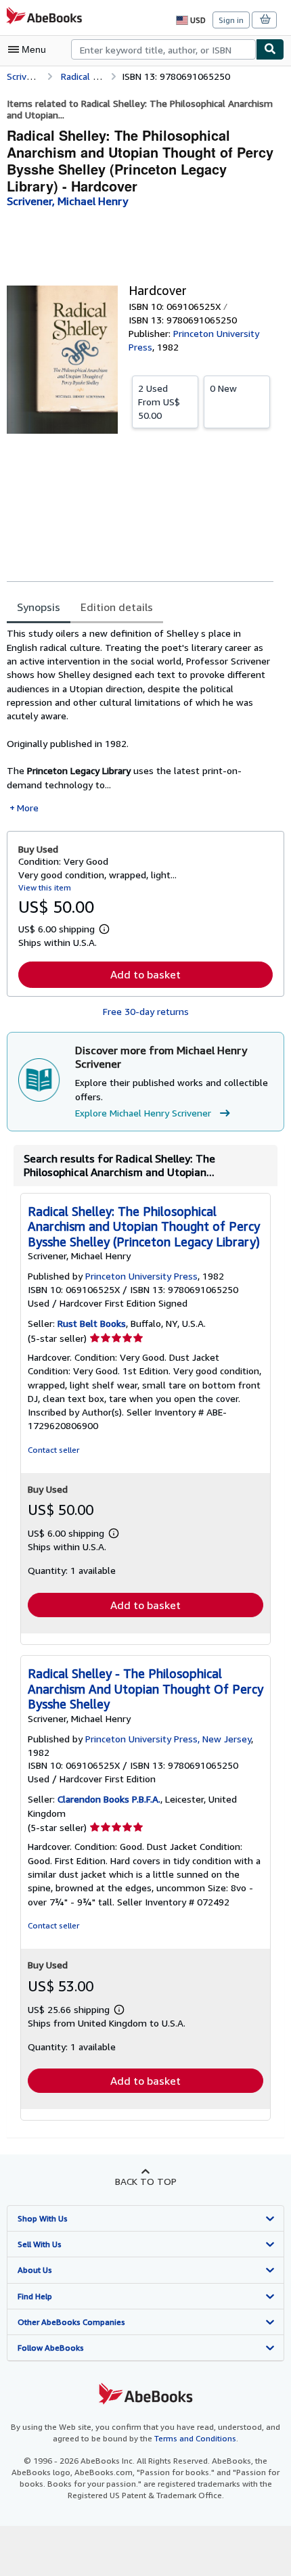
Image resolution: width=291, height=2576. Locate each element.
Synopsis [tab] (39, 607)
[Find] (270, 49)
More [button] (28, 808)
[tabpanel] (140, 721)
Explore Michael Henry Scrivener (143, 1113)
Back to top (146, 2181)
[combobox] (163, 49)
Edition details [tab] (117, 607)
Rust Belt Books (92, 1323)
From (159, 402)
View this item (45, 887)
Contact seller (53, 1450)
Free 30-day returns (146, 1011)
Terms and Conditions (195, 2438)
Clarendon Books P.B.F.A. (109, 1799)
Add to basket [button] (145, 974)
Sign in (231, 20)
